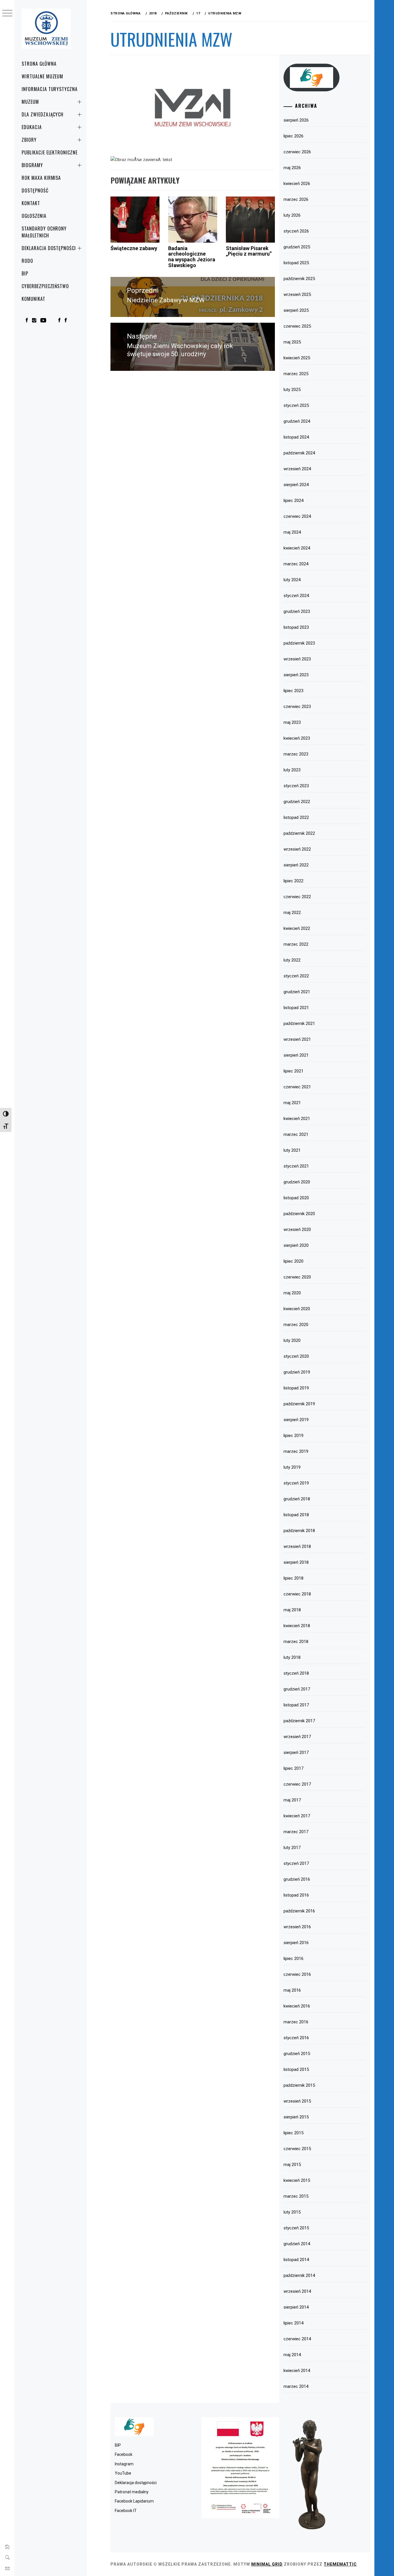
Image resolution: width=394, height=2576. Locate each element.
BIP (25, 273)
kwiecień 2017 (297, 1816)
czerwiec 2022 (297, 897)
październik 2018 (299, 1531)
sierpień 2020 (296, 1245)
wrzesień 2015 (297, 2101)
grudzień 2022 (297, 802)
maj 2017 (292, 1800)
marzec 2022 (296, 944)
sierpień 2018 (296, 1562)
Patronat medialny (132, 2492)
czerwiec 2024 (297, 516)
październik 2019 (299, 1404)
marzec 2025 (296, 374)
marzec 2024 (296, 564)
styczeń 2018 (296, 1673)
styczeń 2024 (296, 596)
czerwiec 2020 (297, 1277)
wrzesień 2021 (297, 1039)
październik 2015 (299, 2085)
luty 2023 (292, 770)
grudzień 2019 (297, 1372)
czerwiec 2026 (297, 152)
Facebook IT (126, 2511)
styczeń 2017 (296, 1863)
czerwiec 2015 (297, 2149)
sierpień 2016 (296, 1943)
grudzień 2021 (297, 992)
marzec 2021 (296, 1134)
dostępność (35, 190)
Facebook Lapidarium (134, 2501)
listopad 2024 (296, 437)
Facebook (124, 2454)
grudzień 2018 (297, 1499)
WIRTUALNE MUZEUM (42, 76)
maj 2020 (292, 1293)
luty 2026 (292, 215)
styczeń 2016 (296, 2038)
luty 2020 (292, 1340)
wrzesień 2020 (297, 1230)
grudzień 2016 (297, 1879)
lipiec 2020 (293, 1261)
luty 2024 (292, 580)
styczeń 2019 (296, 1483)
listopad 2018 (296, 1515)
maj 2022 (292, 913)
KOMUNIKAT (33, 299)
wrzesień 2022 (297, 849)
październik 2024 (299, 453)
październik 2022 (299, 833)
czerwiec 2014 (297, 2339)
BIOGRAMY (32, 165)
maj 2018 (292, 1610)
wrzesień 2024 (297, 469)
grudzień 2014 (297, 2244)
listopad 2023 (296, 627)
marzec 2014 (296, 2386)
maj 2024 (292, 532)
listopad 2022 (296, 817)
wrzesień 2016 (297, 1927)
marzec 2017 (296, 1832)
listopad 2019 (296, 1388)
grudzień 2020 (297, 1182)
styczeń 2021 (296, 1166)
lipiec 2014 (293, 2323)
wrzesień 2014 (297, 2291)
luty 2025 (292, 390)
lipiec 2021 (293, 1071)
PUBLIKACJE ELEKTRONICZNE (50, 152)
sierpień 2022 (296, 865)
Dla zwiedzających (43, 114)
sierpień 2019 (296, 1420)
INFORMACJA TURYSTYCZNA (50, 89)
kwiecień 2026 (297, 184)
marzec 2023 (296, 754)
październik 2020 (299, 1214)
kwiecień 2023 (297, 738)
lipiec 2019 (293, 1436)
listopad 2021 (296, 1008)
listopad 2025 (296, 263)
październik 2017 (299, 1721)
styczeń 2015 (296, 2228)
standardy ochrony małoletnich (44, 232)
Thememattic (340, 2564)
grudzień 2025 (297, 247)
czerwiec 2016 (297, 1974)
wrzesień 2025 (297, 294)
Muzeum (30, 102)
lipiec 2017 (293, 1768)
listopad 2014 (296, 2260)
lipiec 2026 (293, 136)
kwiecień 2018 (297, 1626)
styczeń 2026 (296, 231)
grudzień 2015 (297, 2054)
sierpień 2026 (296, 120)
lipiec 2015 (293, 2133)
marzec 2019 (296, 1451)
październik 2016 (299, 1911)
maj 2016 (292, 1990)
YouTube (123, 2473)
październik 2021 (299, 1023)
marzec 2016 (296, 2022)
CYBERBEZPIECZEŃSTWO (45, 286)
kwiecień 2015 (297, 2180)
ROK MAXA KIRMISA (41, 178)
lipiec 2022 (293, 881)
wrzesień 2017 (297, 1737)
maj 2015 (292, 2165)
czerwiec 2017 (297, 1784)
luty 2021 (292, 1150)
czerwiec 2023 (297, 707)
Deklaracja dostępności (49, 248)
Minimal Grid (267, 2564)
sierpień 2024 (296, 485)
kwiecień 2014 (297, 2371)
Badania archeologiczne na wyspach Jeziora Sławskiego (192, 257)
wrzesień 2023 (297, 659)
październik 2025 (299, 279)
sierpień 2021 (296, 1055)
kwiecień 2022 (297, 928)
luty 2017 (292, 1848)
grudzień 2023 (297, 611)
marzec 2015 (296, 2196)
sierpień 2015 (296, 2117)
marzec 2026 (296, 199)
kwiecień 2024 (297, 548)
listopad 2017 (296, 1705)
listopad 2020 (296, 1198)
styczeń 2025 (296, 405)
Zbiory (29, 140)
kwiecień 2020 (297, 1309)
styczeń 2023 (296, 786)
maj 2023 (292, 722)
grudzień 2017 (297, 1689)
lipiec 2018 (293, 1578)
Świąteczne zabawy (134, 248)
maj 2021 (292, 1103)
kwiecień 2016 (297, 2006)
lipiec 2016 (293, 1959)
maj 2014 (292, 2355)
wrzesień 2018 (297, 1546)
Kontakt (31, 203)
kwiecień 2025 (297, 358)
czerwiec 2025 (297, 326)
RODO (27, 261)
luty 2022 (292, 960)
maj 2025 (292, 342)
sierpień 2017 (296, 1752)
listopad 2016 (296, 1895)
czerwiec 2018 (297, 1594)
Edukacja (32, 127)
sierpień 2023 (296, 675)
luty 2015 (292, 2212)
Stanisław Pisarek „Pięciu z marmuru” (249, 251)
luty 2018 (292, 1657)
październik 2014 (299, 2275)
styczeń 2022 (296, 976)
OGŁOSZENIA (34, 216)
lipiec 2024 (293, 501)
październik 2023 (299, 643)
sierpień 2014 (296, 2307)
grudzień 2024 (297, 421)
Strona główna (39, 64)
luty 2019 (292, 1467)
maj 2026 (292, 168)
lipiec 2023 (293, 691)
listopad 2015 (296, 2069)
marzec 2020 (296, 1325)
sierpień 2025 (296, 310)
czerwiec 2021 (297, 1087)
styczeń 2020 (296, 1356)
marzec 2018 (296, 1642)
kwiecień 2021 (297, 1119)
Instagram (124, 2464)
